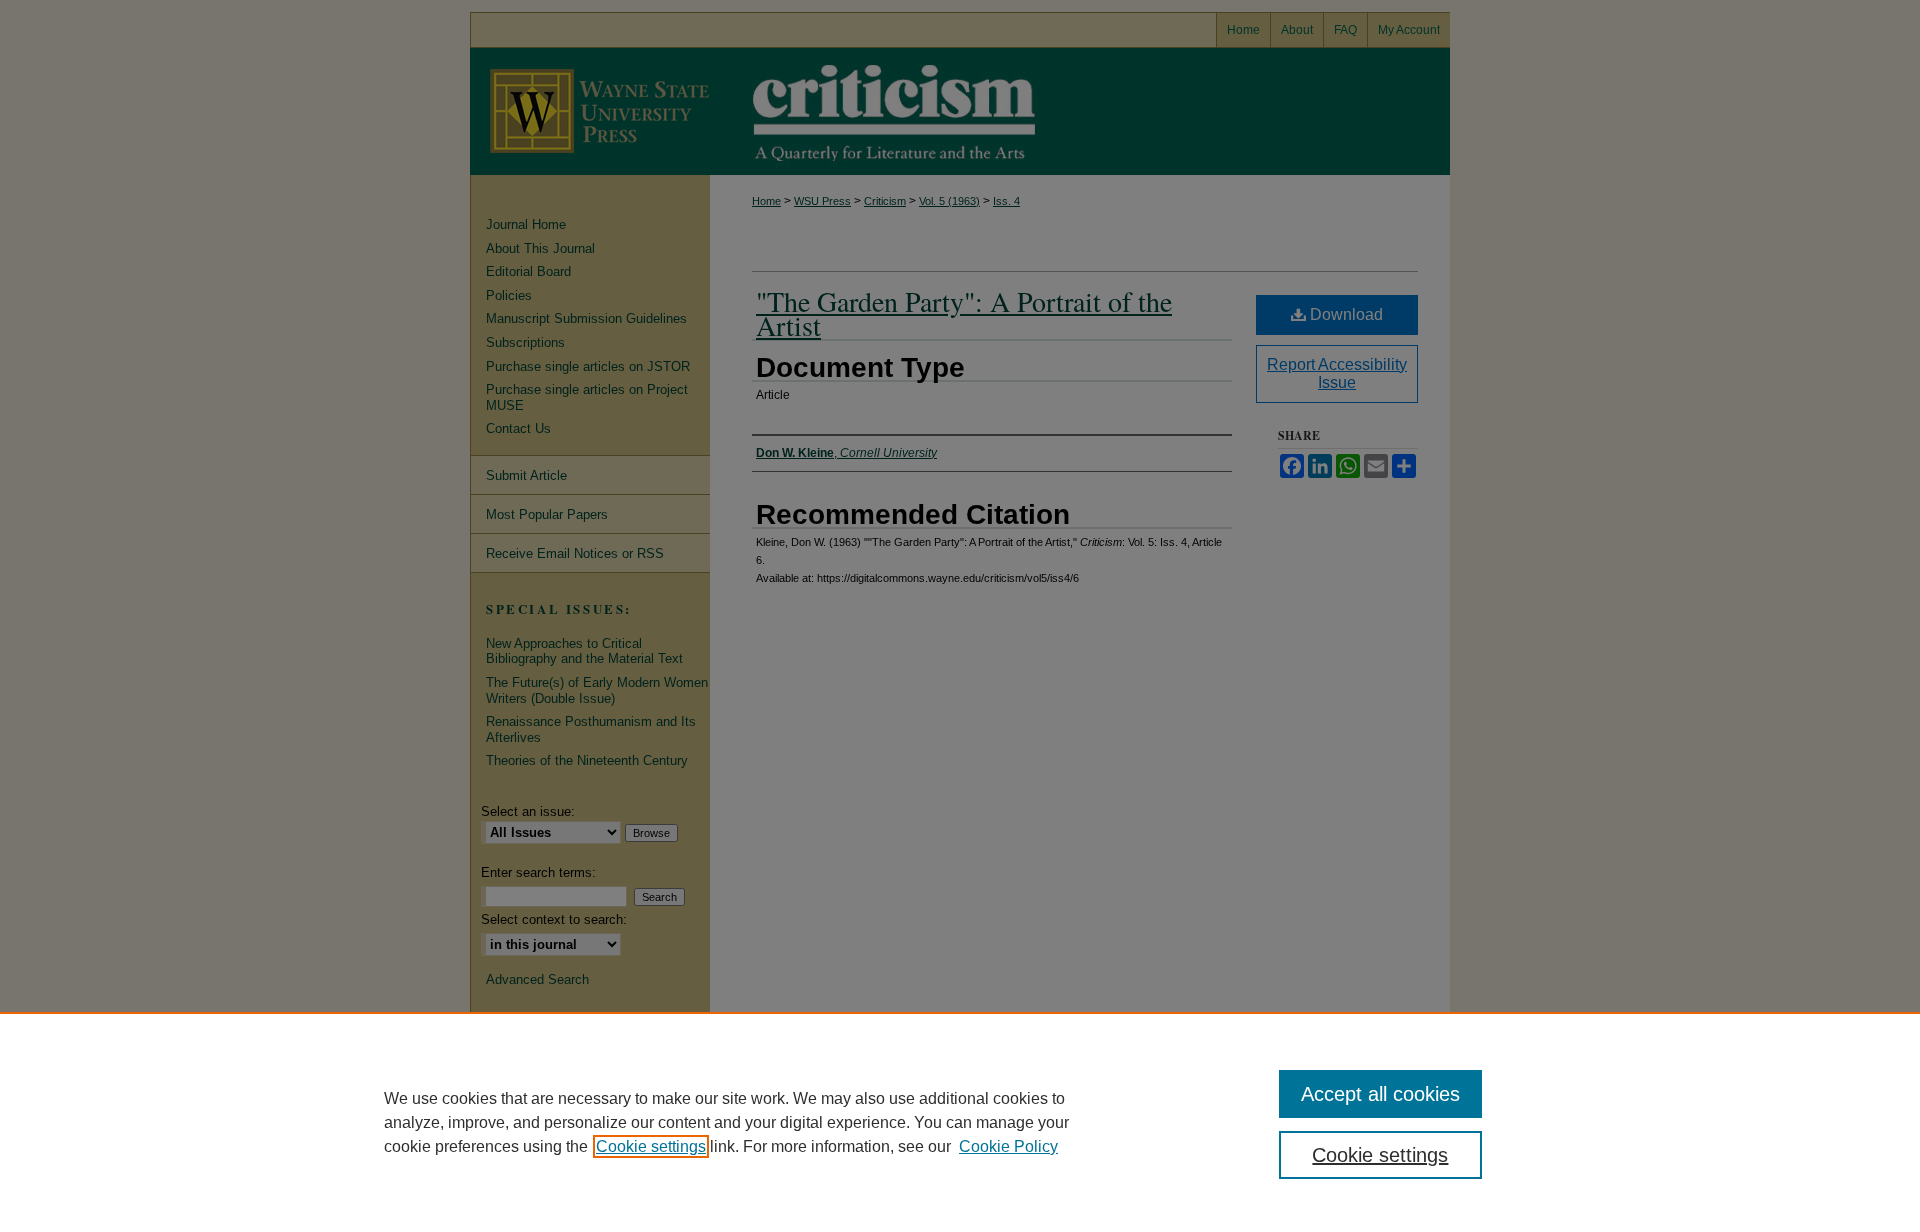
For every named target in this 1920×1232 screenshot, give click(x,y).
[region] (960, 1122)
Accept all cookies (1380, 1094)
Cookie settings (651, 1146)
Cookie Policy (1008, 1146)
